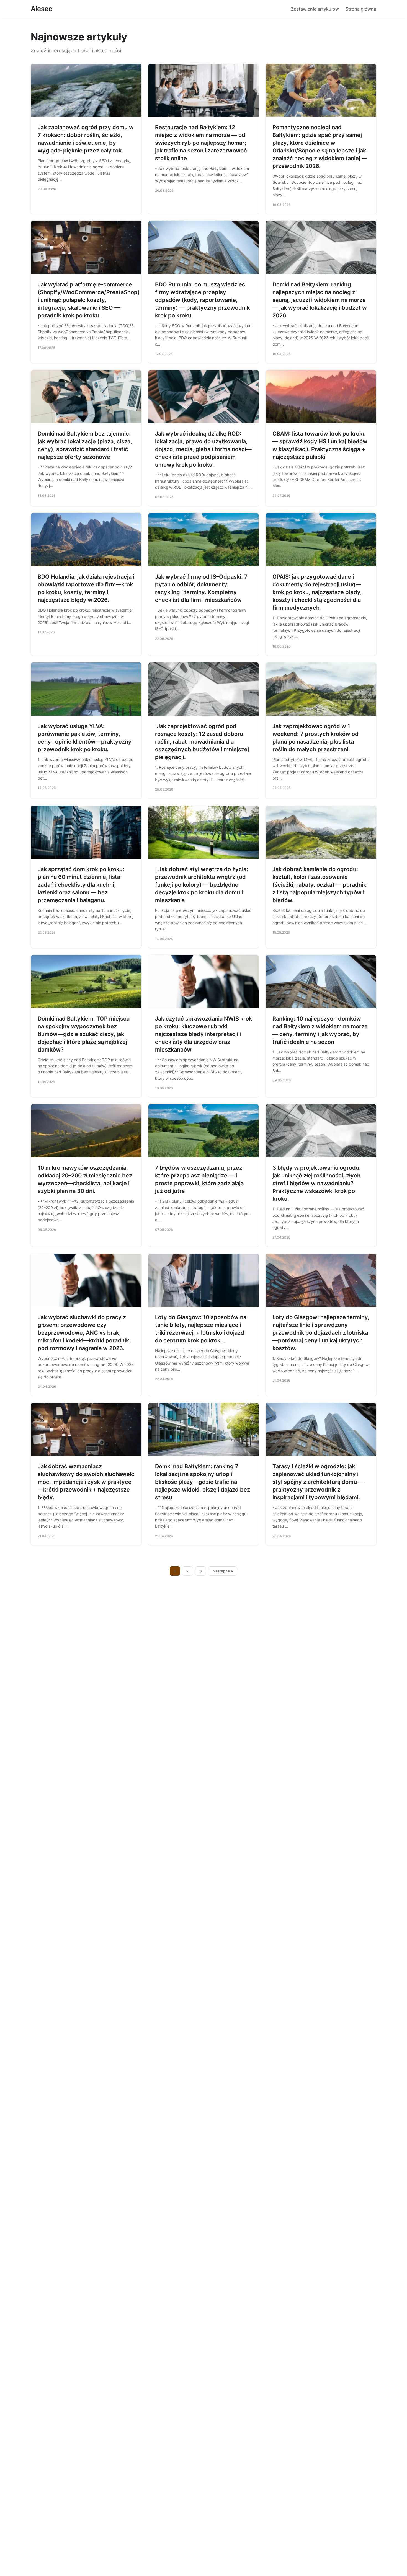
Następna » (223, 1571)
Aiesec (42, 9)
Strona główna (361, 9)
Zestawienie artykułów (315, 9)
